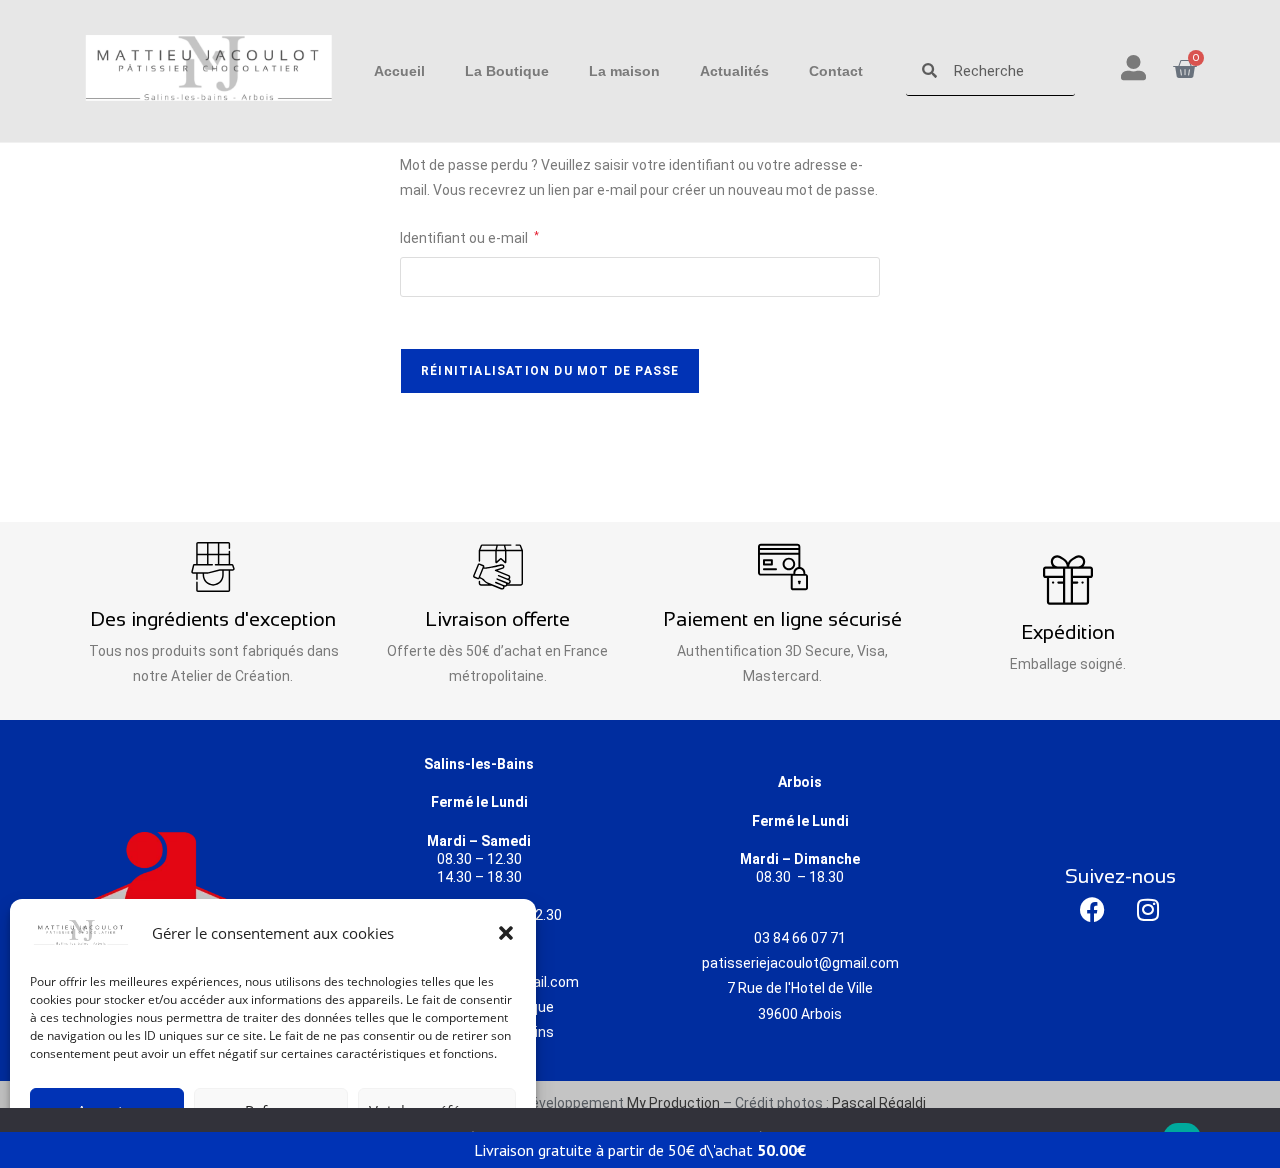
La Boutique (507, 71)
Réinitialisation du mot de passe (550, 371)
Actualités (734, 71)
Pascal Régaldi (879, 1103)
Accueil (399, 71)
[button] (506, 933)
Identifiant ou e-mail (469, 236)
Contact (836, 71)
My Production (673, 1103)
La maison (624, 71)
